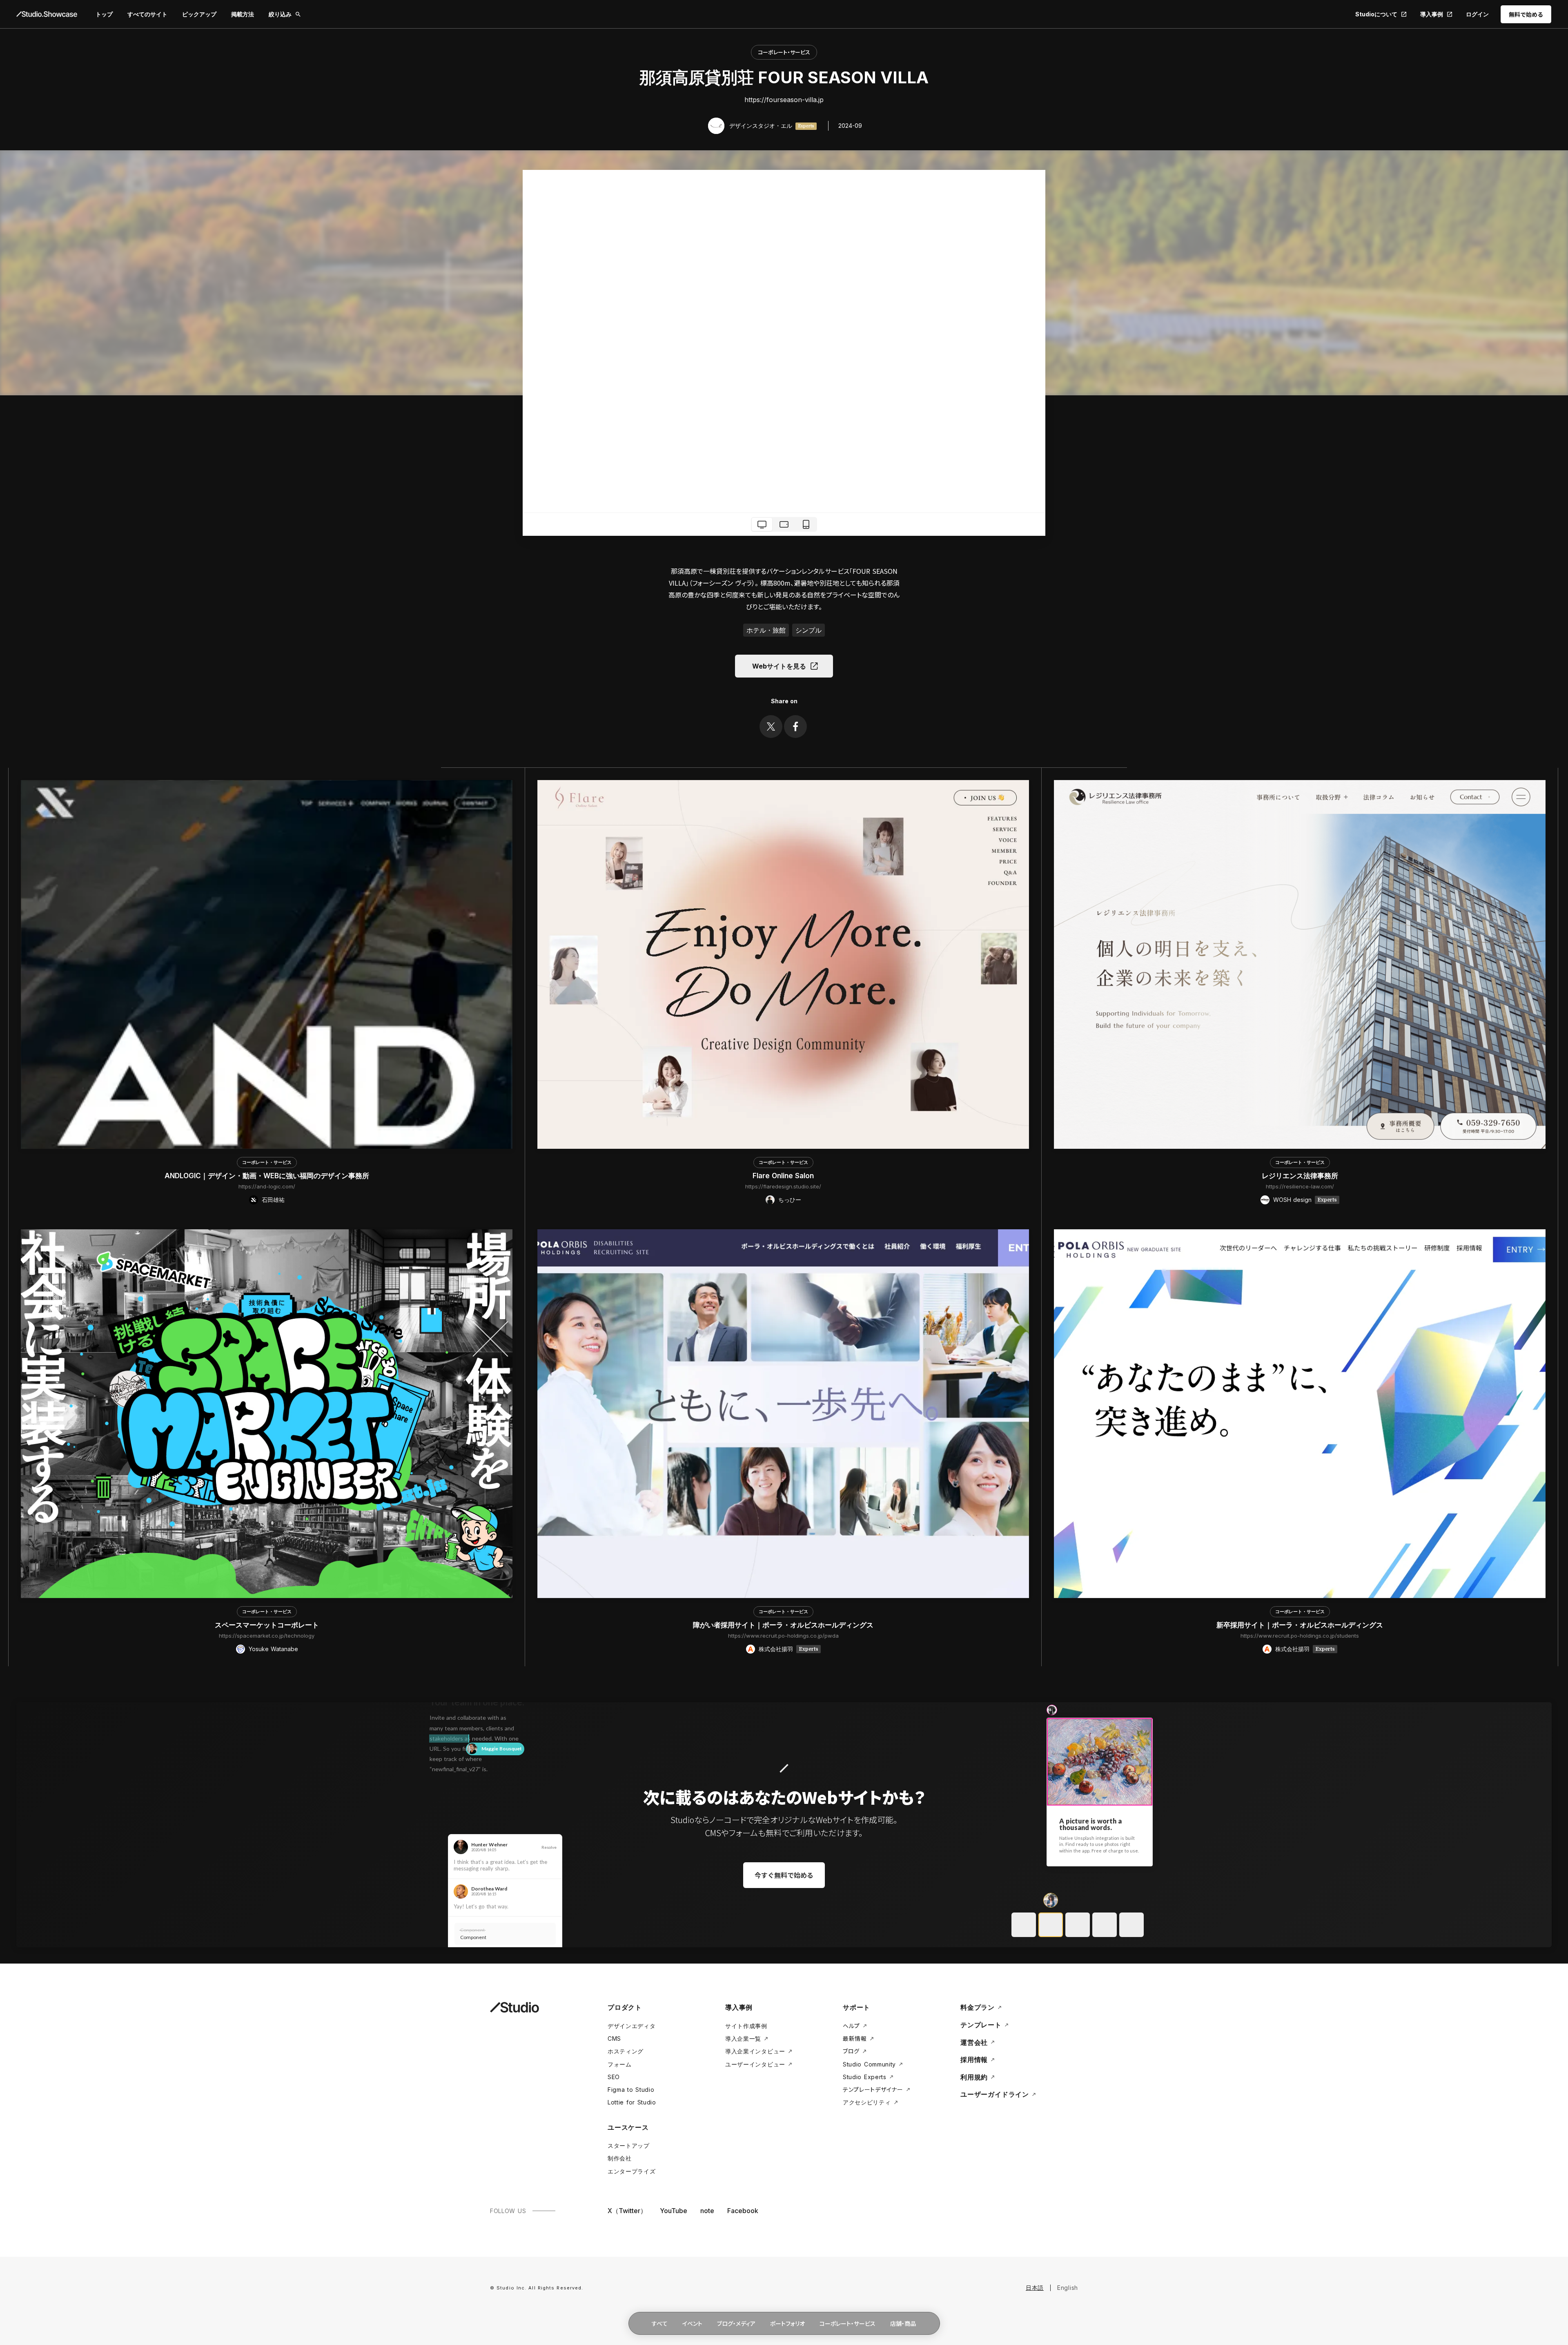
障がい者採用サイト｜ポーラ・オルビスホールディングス (783, 1625)
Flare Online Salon (783, 1176)
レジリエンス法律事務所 (1300, 1176)
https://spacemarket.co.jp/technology (267, 1636)
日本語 (1035, 2288)
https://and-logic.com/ (267, 1186)
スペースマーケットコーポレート (267, 1625)
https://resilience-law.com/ (1300, 1186)
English (1068, 2288)
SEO (614, 2077)
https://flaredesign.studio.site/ (783, 1186)
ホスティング (626, 2051)
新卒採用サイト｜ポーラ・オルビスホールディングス (1300, 1625)
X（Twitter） (627, 2211)
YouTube (674, 2211)
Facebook (743, 2211)
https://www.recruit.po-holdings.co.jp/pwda (783, 1636)
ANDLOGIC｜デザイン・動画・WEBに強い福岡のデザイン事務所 (267, 1176)
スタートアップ (629, 2145)
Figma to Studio (631, 2090)
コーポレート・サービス (784, 52)
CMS (614, 2039)
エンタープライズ (632, 2171)
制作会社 (620, 2158)
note (707, 2211)
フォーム (620, 2064)
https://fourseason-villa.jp (784, 100)
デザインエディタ (632, 2026)
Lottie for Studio (632, 2102)
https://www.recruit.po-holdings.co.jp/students (1300, 1636)
